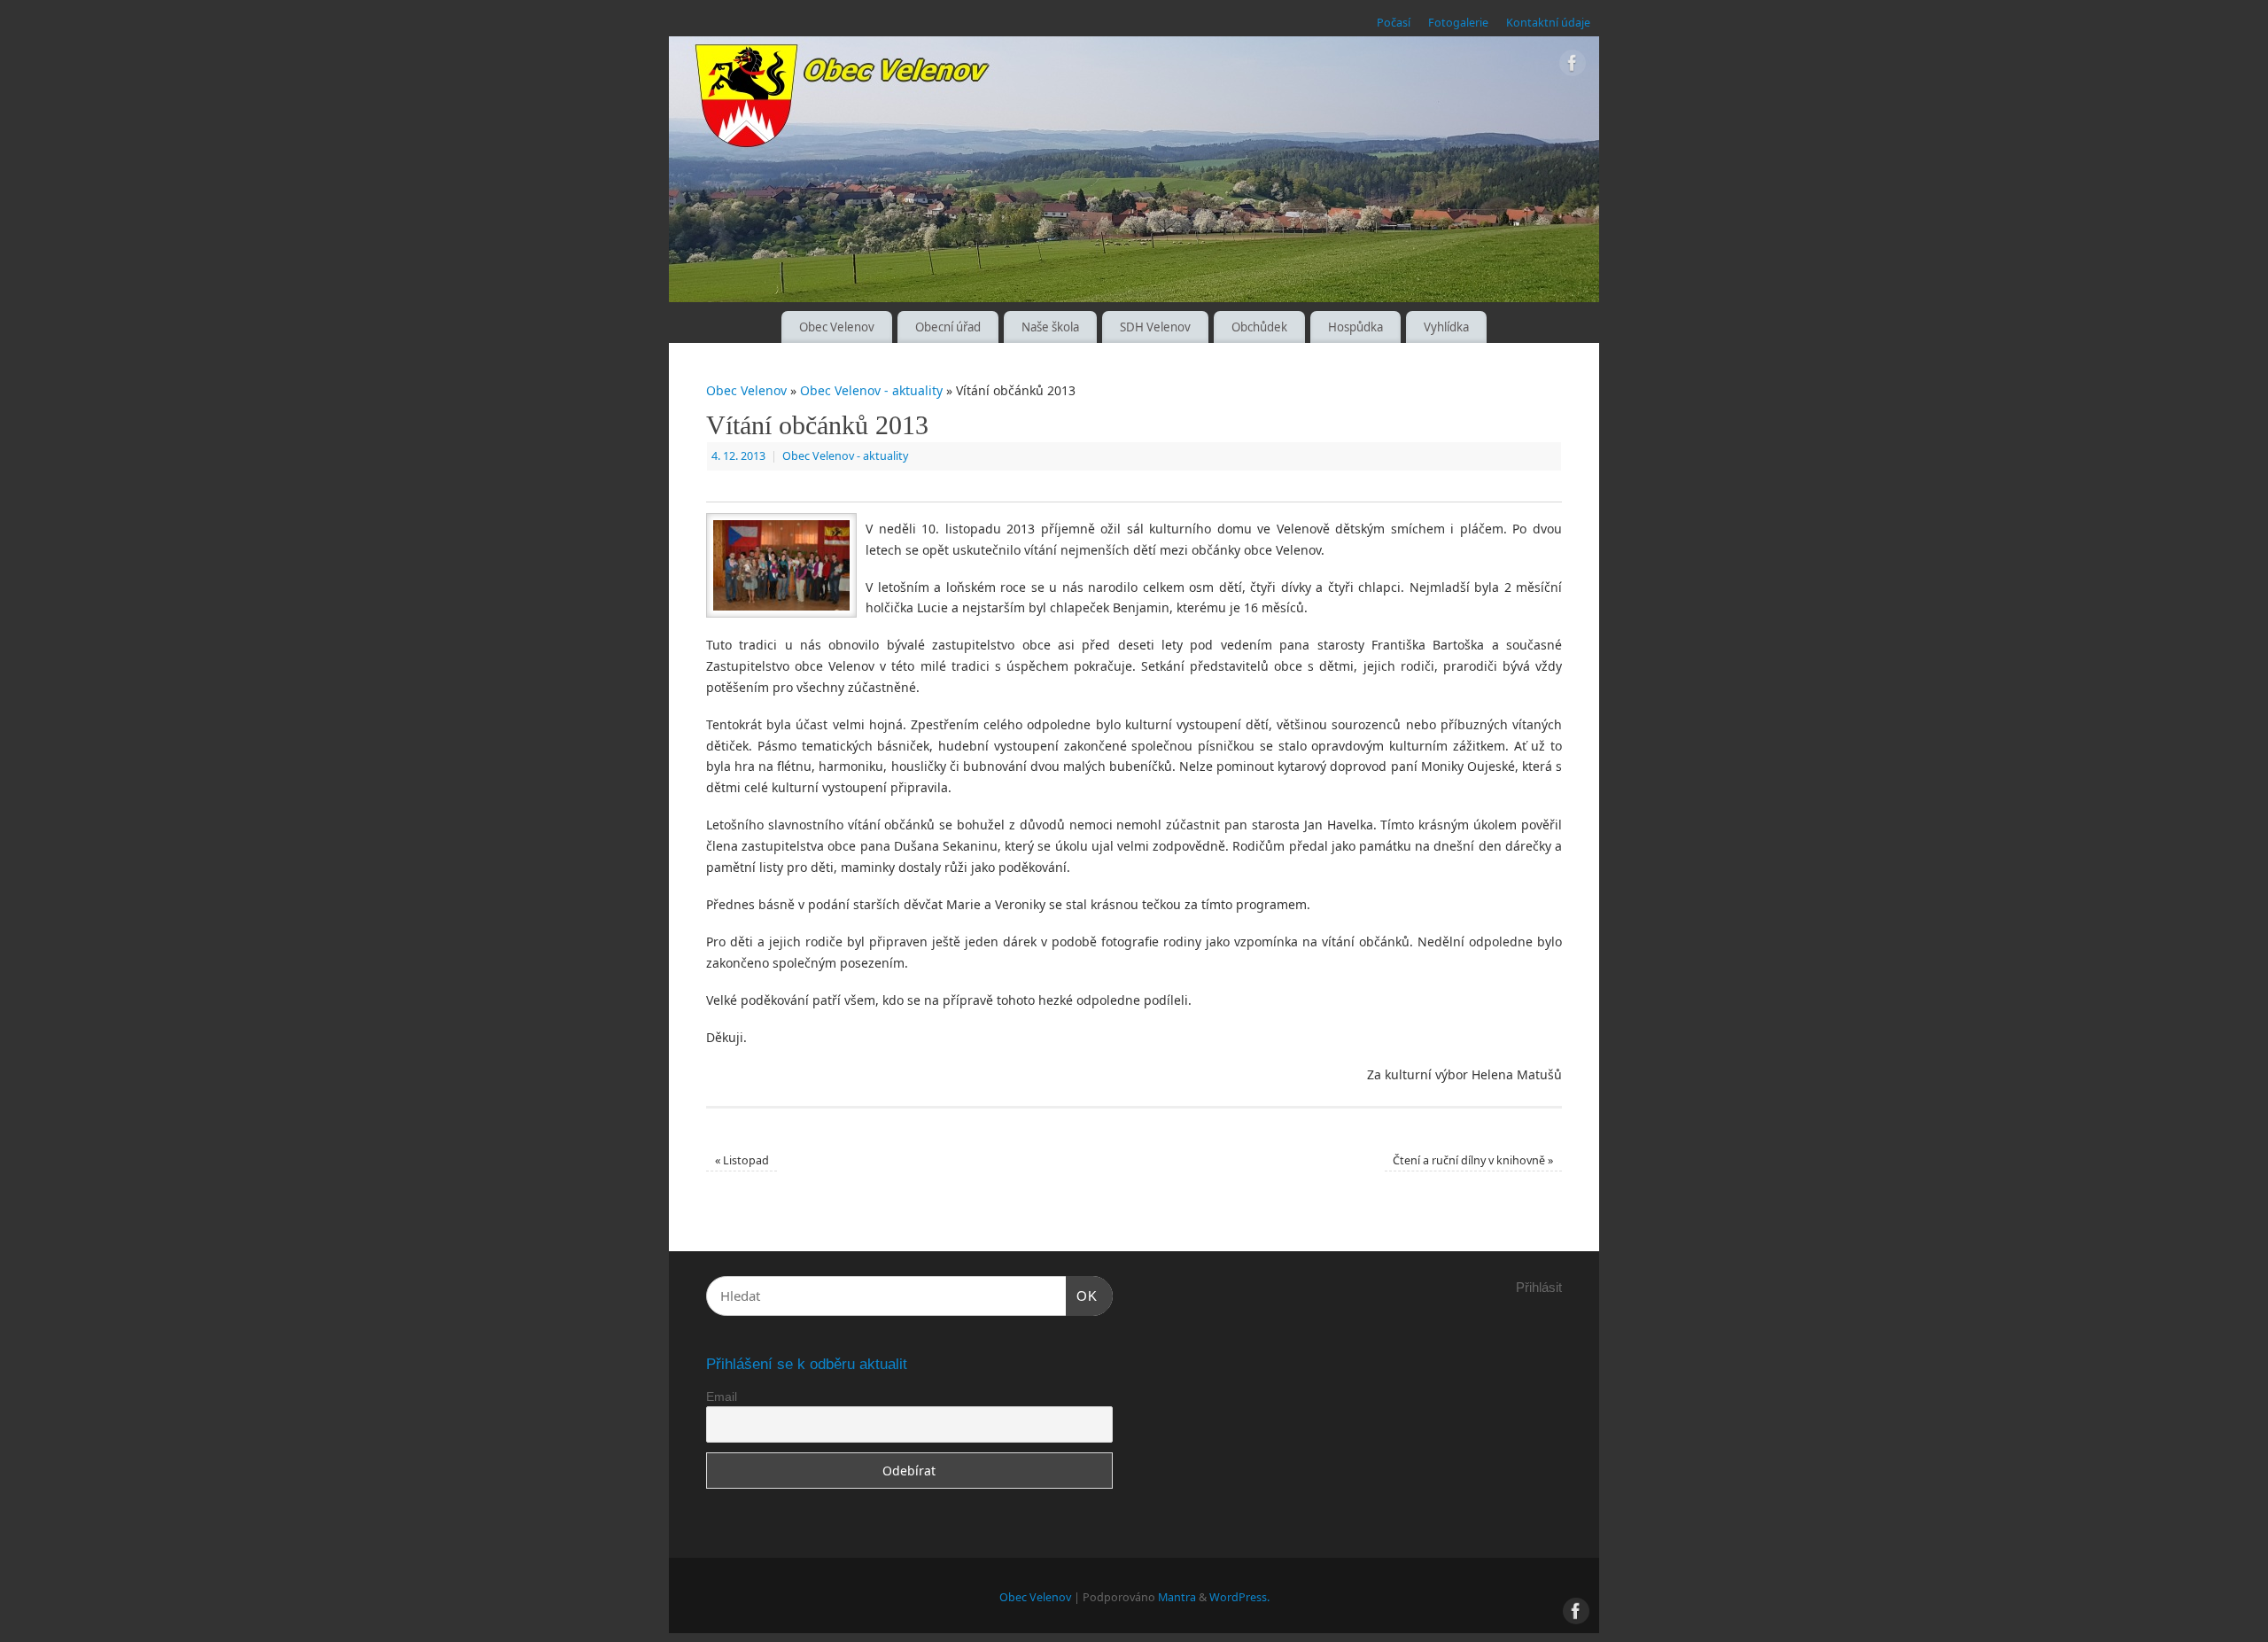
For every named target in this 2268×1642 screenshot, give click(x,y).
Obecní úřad (948, 327)
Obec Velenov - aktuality (871, 390)
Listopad (742, 1160)
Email (722, 1397)
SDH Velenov (1155, 327)
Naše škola (1050, 327)
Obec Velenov (837, 327)
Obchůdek (1259, 327)
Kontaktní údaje (1548, 23)
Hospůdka (1355, 327)
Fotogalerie (1458, 23)
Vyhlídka (1446, 327)
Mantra (1177, 1597)
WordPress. (1239, 1597)
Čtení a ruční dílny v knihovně (1473, 1160)
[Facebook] (1573, 66)
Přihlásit (1539, 1287)
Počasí (1394, 23)
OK (1082, 1296)
